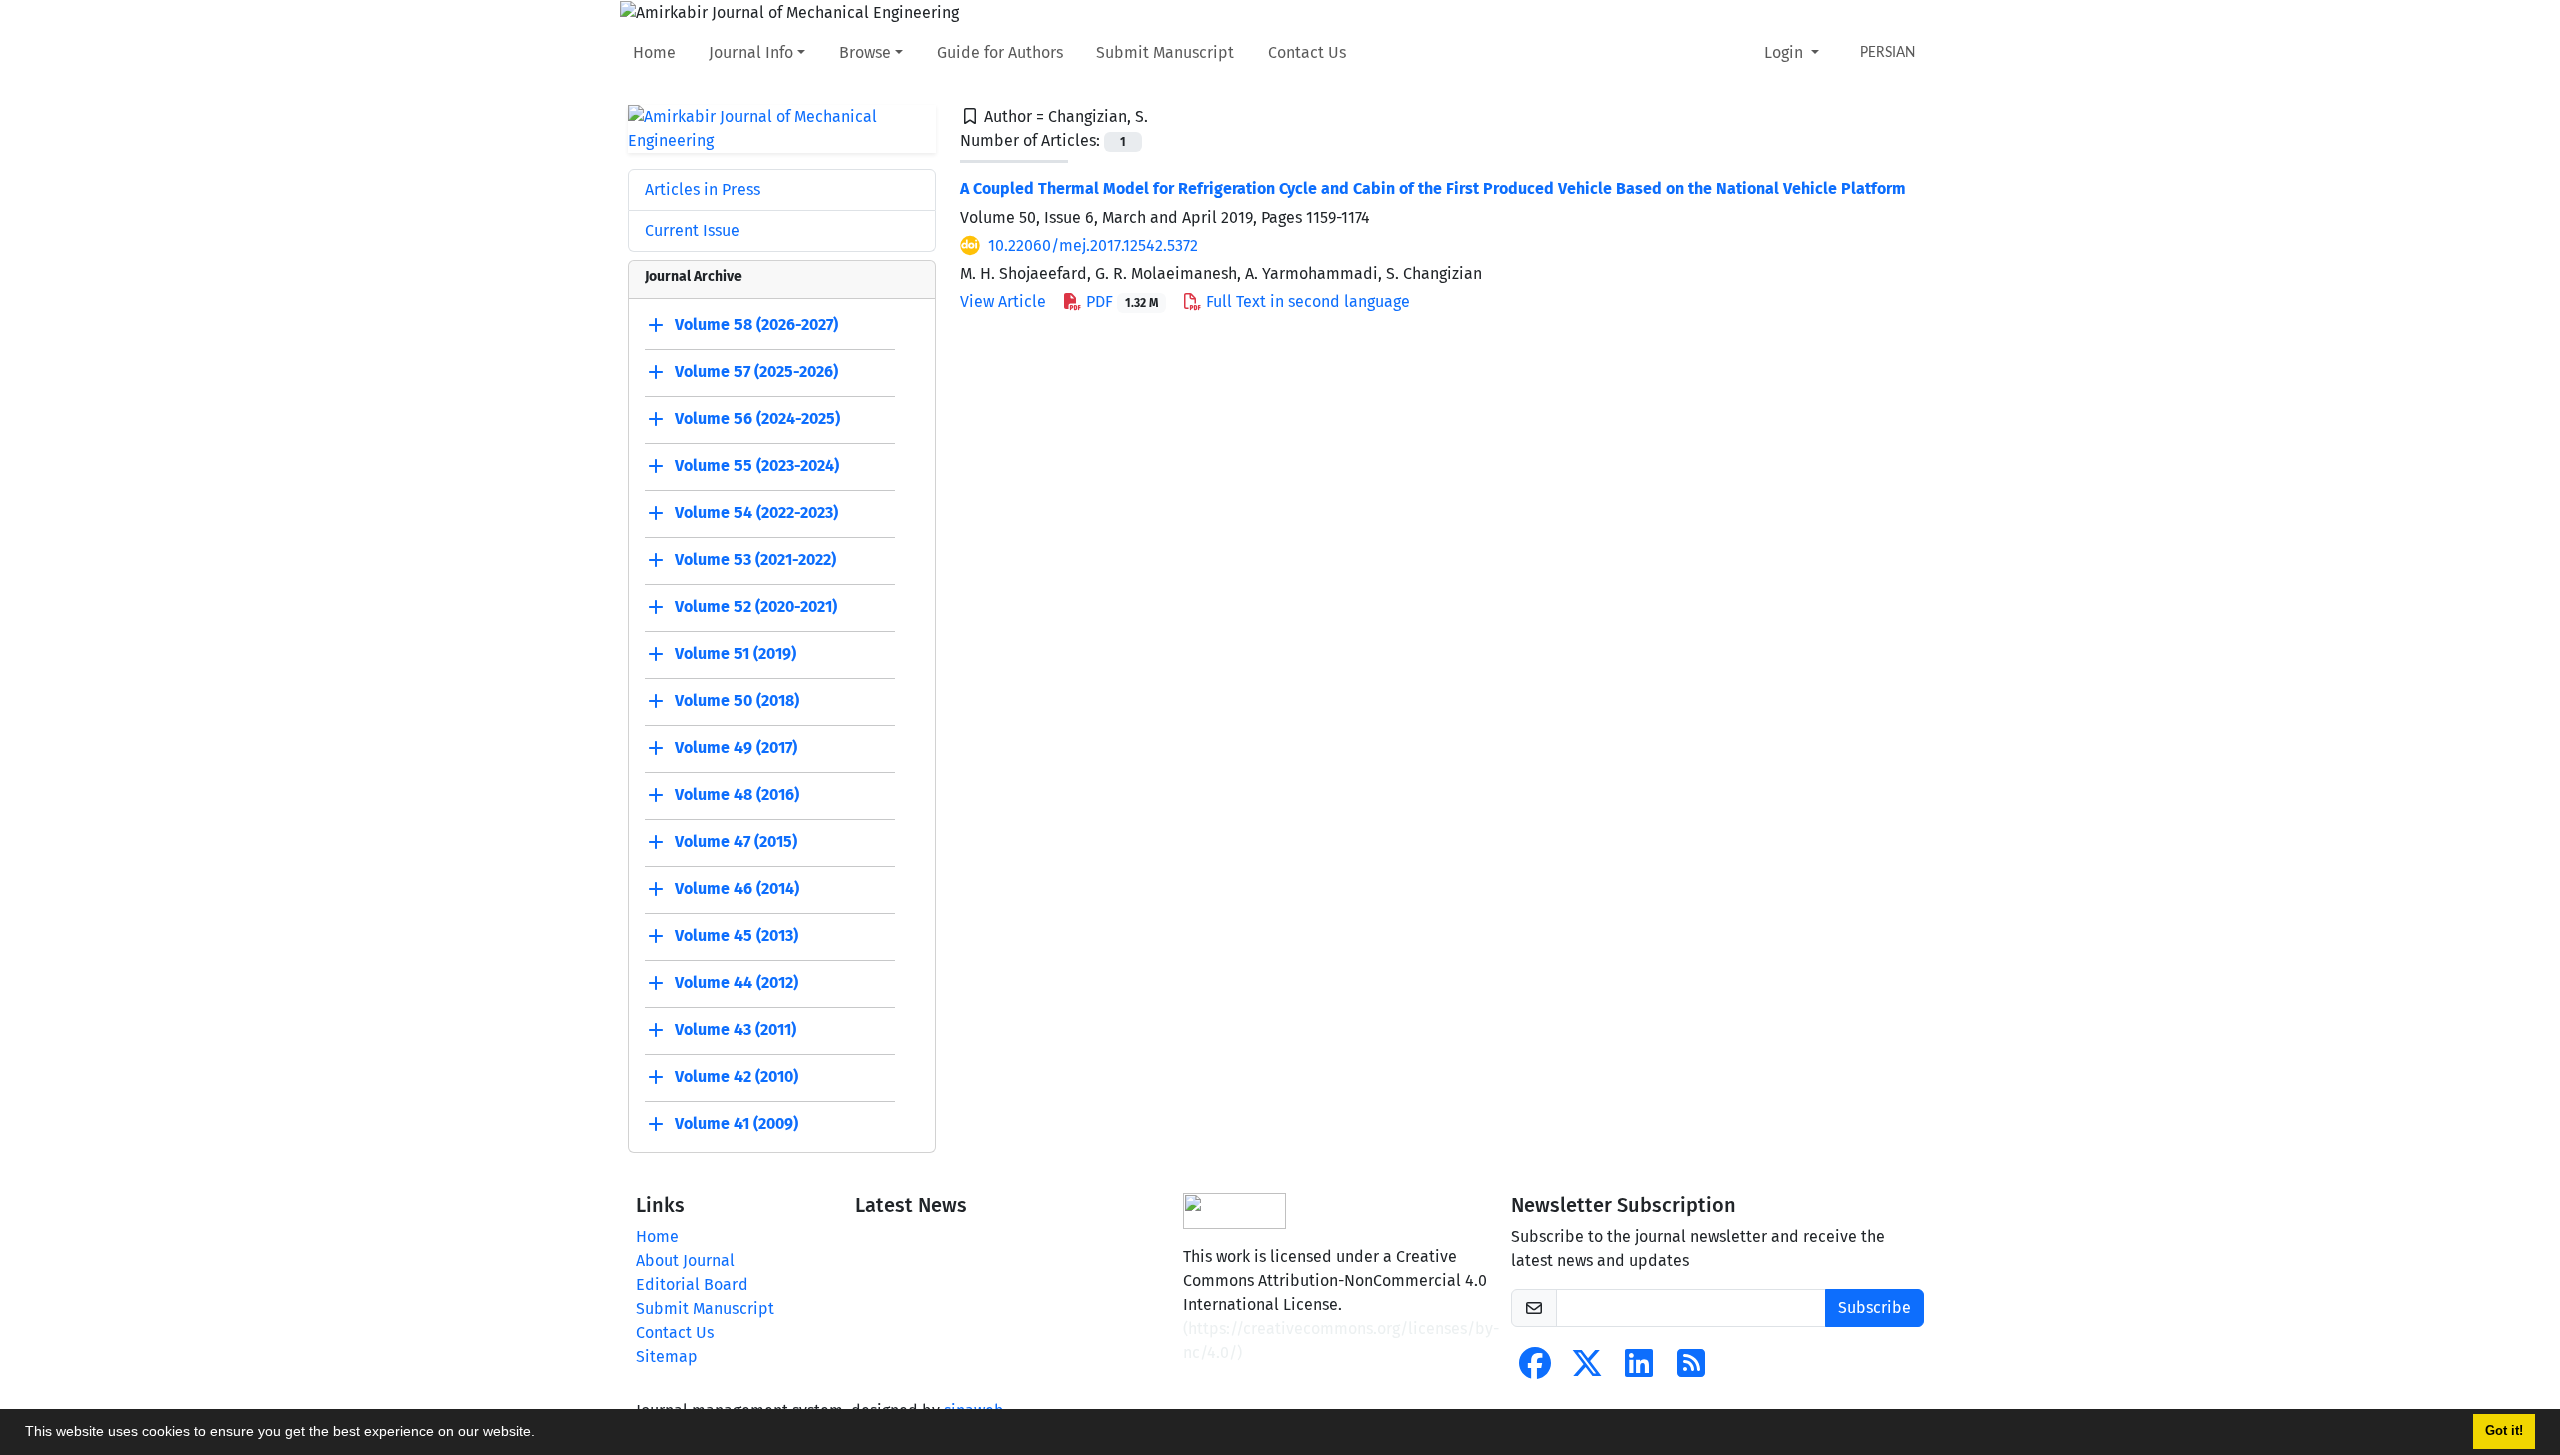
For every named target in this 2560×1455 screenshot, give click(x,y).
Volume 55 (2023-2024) (757, 465)
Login (1785, 52)
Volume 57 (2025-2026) (756, 371)
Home (654, 52)
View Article (1003, 301)
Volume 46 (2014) (737, 888)
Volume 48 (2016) (737, 794)
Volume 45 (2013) (736, 935)
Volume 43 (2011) (735, 1029)
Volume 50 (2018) (737, 700)
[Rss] (1691, 1369)
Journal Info (751, 52)
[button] (542, 1434)
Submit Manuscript (1165, 52)
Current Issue (692, 230)
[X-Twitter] (1587, 1369)
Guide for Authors (1000, 52)
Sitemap (667, 1356)
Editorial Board (692, 1284)
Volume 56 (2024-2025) (757, 418)
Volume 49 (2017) (736, 747)
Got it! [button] (2504, 1431)
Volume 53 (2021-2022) (755, 559)
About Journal (685, 1260)
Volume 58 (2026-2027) (756, 324)
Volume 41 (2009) (736, 1123)
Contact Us (1307, 52)
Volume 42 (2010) (736, 1076)
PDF (1120, 301)
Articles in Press (702, 189)
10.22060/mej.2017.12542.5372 (1093, 245)
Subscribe (1874, 1307)
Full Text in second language (1306, 301)
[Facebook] (1535, 1369)
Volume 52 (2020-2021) (756, 606)
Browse (865, 52)
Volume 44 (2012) (736, 982)
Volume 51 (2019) (735, 653)
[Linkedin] (1639, 1369)
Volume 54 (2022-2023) (756, 512)
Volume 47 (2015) (736, 841)
